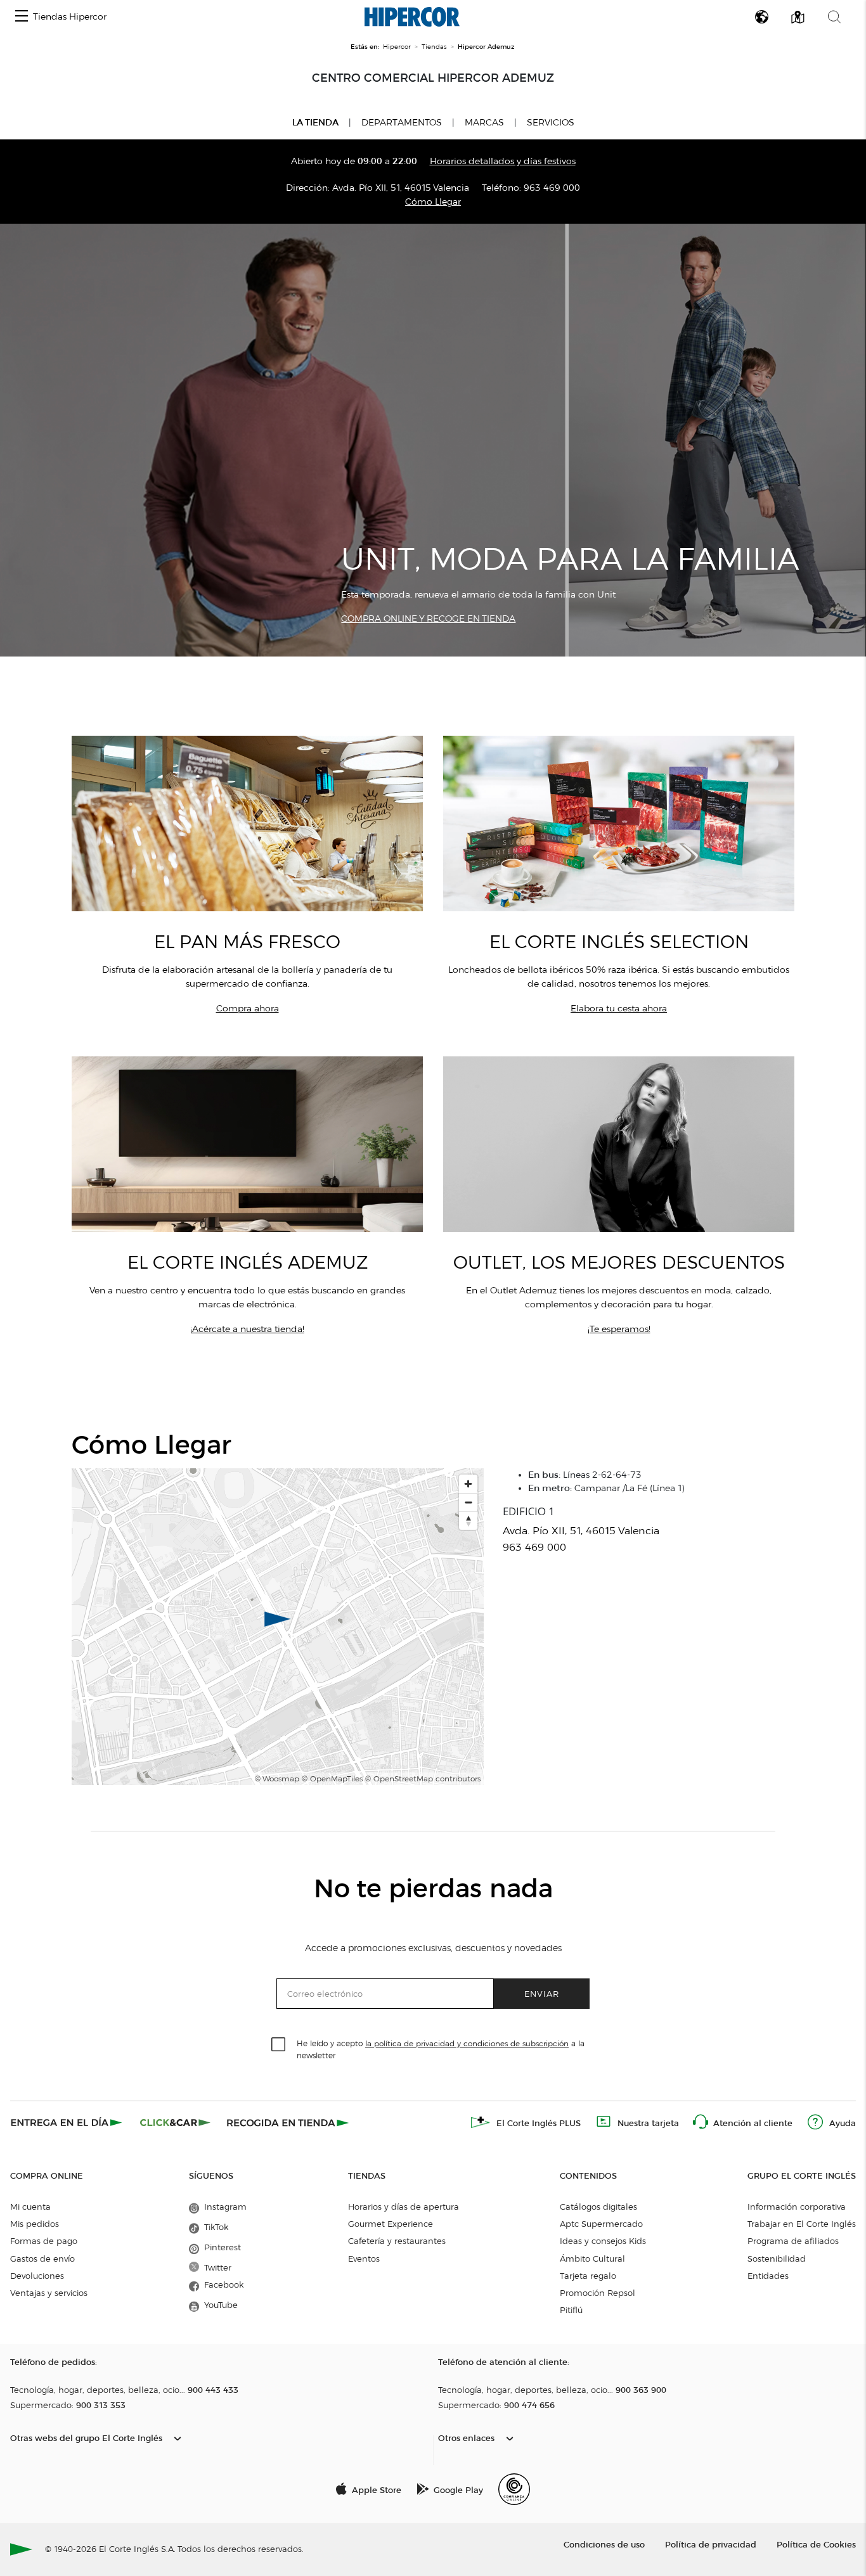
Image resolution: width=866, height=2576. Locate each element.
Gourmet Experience (391, 2224)
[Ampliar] (468, 1484)
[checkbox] (279, 2045)
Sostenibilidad (777, 2259)
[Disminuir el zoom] (468, 1502)
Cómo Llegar (433, 202)
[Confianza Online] (514, 2489)
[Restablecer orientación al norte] (468, 1521)
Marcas (484, 123)
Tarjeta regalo (588, 2276)
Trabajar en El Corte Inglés (802, 2224)
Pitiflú (571, 2310)
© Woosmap (277, 1778)
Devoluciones (37, 2276)
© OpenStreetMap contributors (423, 1778)
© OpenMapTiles (332, 1778)
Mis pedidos (35, 2224)
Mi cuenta (30, 2207)
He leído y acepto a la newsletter (441, 2049)
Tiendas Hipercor (70, 17)
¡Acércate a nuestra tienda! (247, 1329)
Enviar (542, 1993)
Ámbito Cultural (592, 2259)
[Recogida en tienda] (288, 2122)
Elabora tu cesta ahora (619, 1009)
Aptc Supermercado (601, 2224)
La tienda (315, 122)
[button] (22, 17)
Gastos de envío (42, 2259)
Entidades (768, 2276)
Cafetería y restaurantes (397, 2241)
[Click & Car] (175, 2122)
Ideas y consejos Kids (603, 2241)
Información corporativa (797, 2207)
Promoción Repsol (598, 2293)
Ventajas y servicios (49, 2293)
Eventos (364, 2259)
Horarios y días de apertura (404, 2207)
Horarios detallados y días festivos (503, 161)
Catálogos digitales (598, 2207)
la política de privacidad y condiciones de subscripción (467, 2043)
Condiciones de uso (604, 2544)
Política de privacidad (711, 2544)
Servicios (551, 123)
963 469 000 (552, 188)
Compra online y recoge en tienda (428, 619)
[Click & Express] (68, 2122)
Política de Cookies (816, 2544)
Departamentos (402, 123)
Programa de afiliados (793, 2241)
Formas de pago (44, 2241)
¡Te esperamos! (619, 1329)
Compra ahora (248, 1009)
